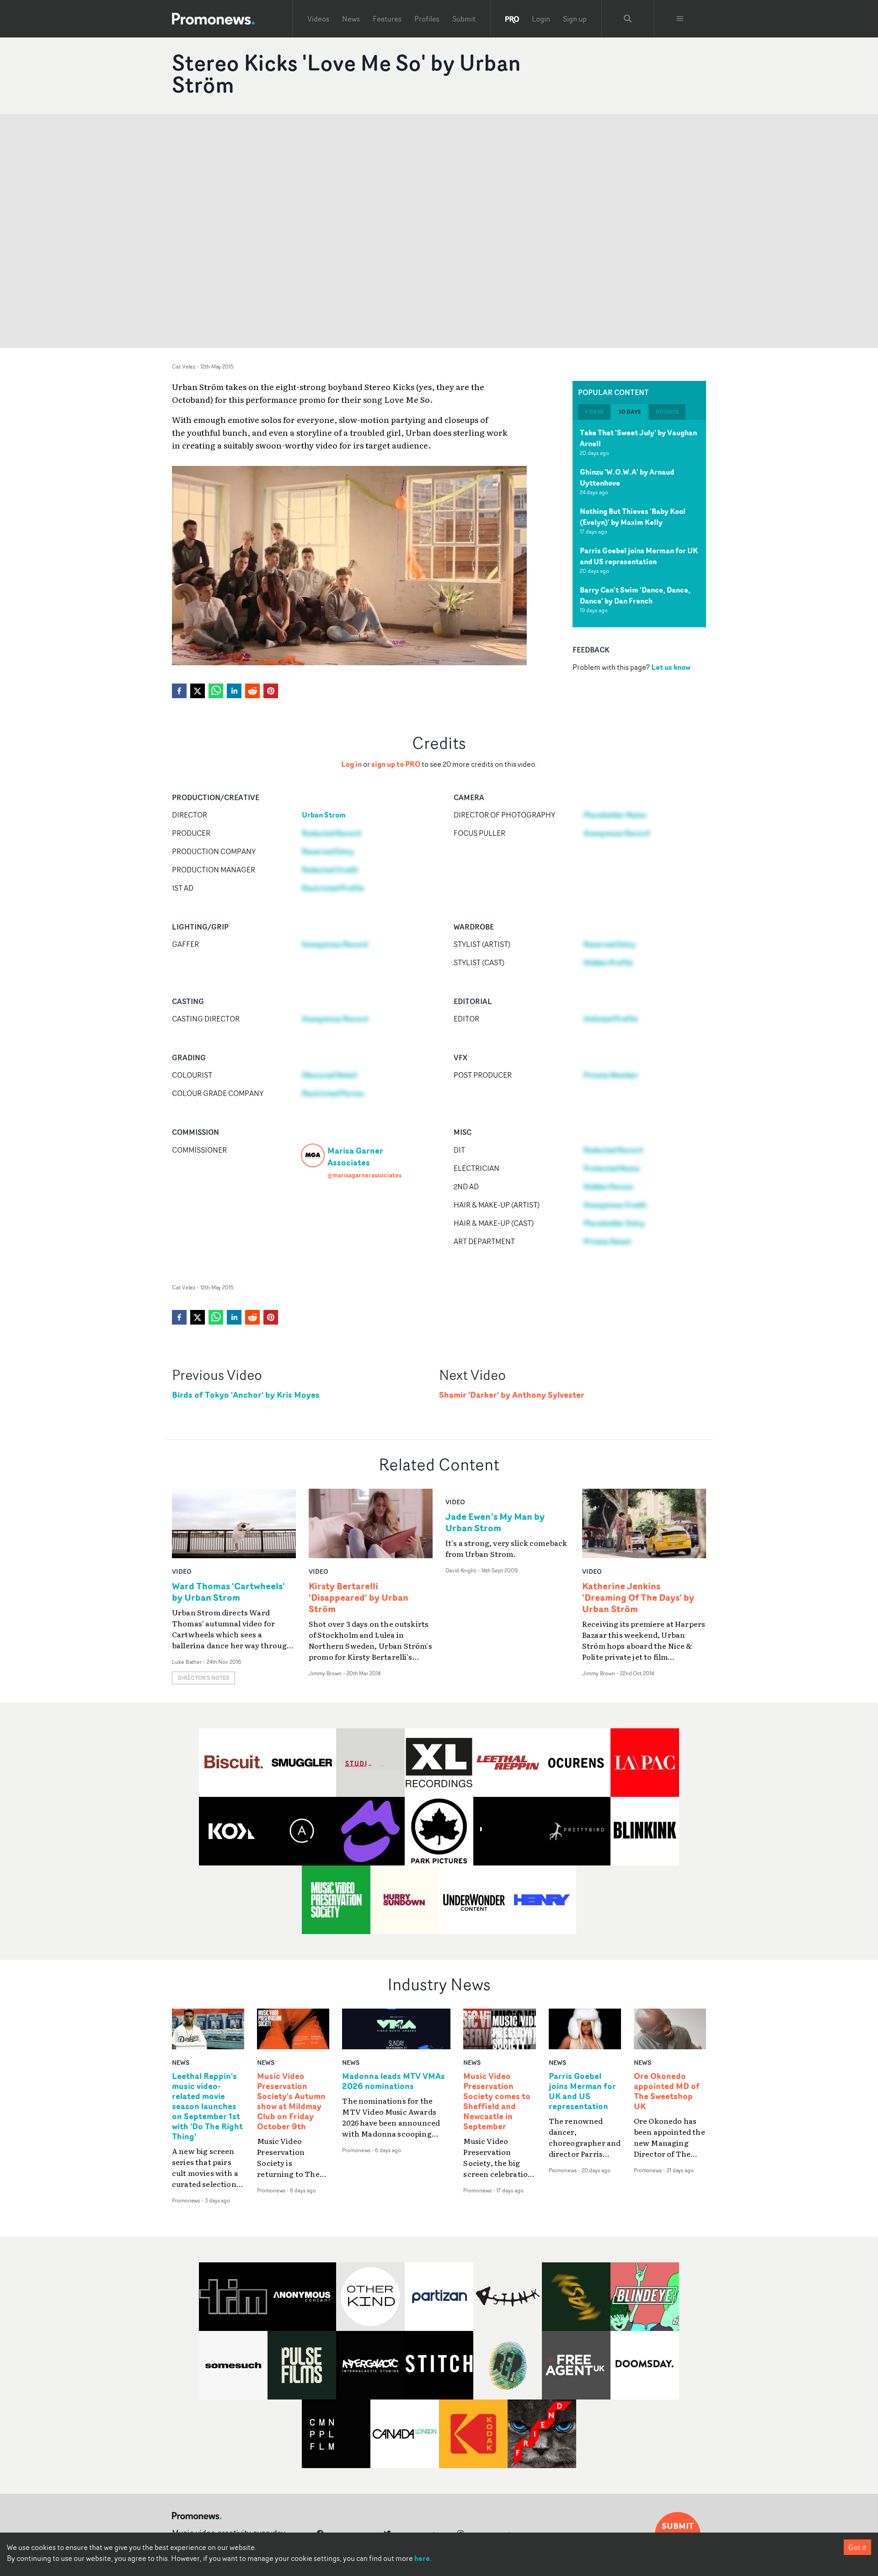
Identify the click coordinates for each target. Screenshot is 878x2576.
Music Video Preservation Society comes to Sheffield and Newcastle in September (497, 2101)
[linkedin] (234, 691)
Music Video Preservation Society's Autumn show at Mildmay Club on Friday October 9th (291, 2101)
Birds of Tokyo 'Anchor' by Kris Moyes (246, 1395)
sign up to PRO (396, 764)
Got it (857, 2547)
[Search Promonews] (628, 19)
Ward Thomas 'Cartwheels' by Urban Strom (228, 1592)
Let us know (671, 667)
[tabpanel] (639, 524)
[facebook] (179, 691)
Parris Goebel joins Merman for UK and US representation (639, 556)
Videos (318, 19)
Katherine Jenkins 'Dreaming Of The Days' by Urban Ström (638, 1597)
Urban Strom (324, 815)
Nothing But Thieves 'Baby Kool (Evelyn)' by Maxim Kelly (633, 517)
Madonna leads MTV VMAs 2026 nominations (393, 2081)
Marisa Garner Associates (355, 1156)
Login (541, 19)
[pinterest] (271, 691)
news (181, 2062)
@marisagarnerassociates (364, 1175)
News (351, 19)
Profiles (427, 19)
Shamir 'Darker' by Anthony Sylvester (512, 1395)
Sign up (575, 19)
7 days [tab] (594, 412)
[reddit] (252, 691)
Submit (464, 19)
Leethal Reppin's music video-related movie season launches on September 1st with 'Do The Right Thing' (207, 2106)
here (422, 2558)
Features (387, 19)
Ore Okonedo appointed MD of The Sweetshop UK (667, 2091)
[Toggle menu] (680, 19)
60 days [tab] (667, 412)
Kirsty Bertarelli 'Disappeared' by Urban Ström (359, 1597)
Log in (351, 764)
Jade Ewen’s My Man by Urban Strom (495, 1522)
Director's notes (203, 1678)
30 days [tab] (629, 412)
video (182, 1571)
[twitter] (198, 691)
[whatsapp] (216, 691)
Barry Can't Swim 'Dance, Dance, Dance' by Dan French (635, 595)
